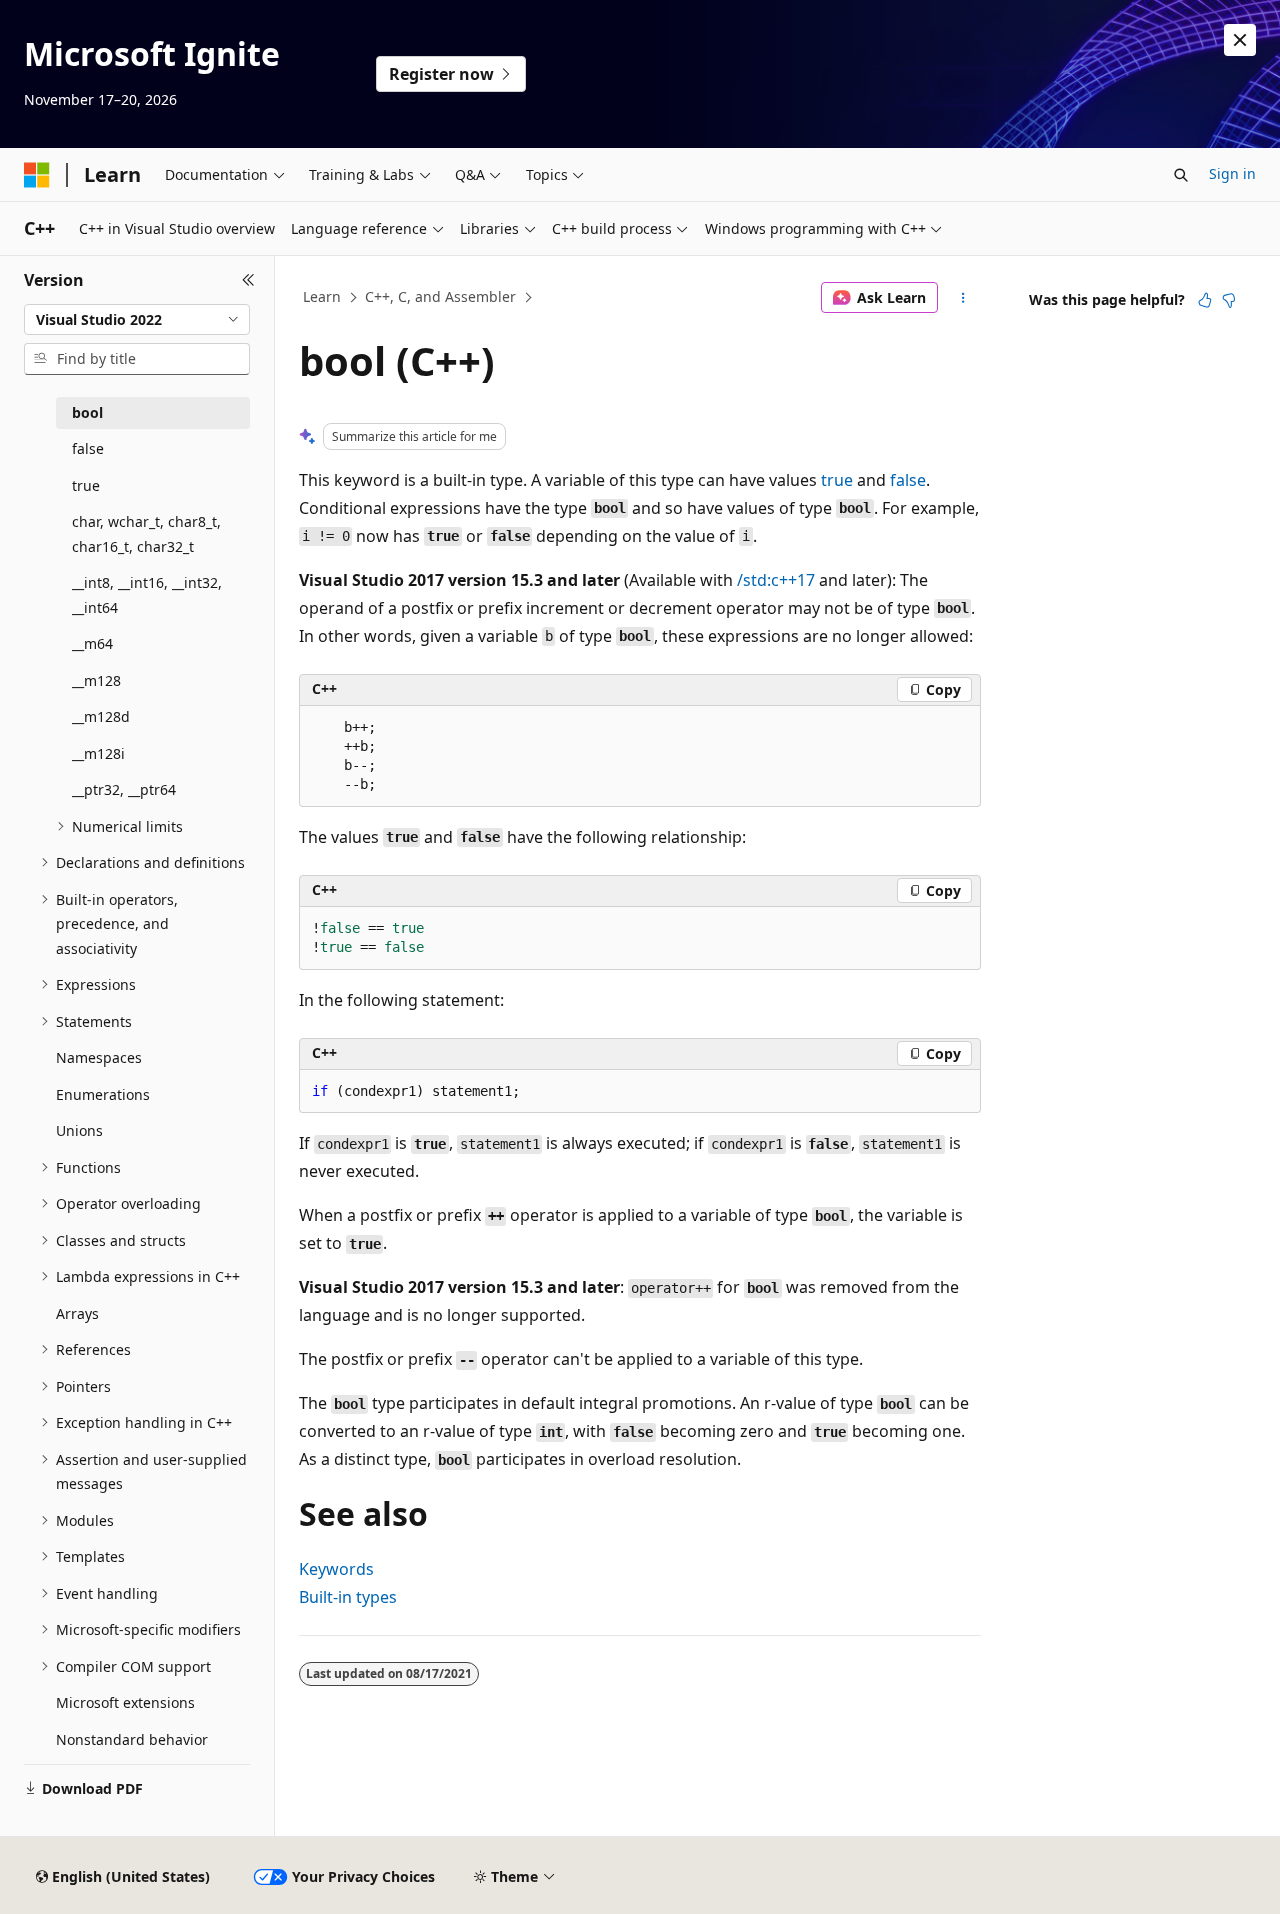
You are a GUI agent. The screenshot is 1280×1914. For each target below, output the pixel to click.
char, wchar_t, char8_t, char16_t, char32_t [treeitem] (146, 534)
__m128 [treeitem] (96, 680)
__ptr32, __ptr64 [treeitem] (124, 789)
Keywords (336, 1569)
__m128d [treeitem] (101, 716)
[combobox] (137, 320)
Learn (322, 296)
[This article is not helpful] (1229, 300)
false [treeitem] (88, 448)
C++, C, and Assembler (440, 296)
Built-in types (348, 1597)
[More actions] (963, 298)
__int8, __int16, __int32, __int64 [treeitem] (147, 595)
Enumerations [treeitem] (103, 1094)
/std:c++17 (776, 580)
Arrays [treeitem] (77, 1313)
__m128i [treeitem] (98, 753)
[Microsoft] (37, 175)
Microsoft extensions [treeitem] (125, 1702)
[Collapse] (248, 280)
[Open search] (1181, 175)
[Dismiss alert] (1240, 40)
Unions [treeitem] (79, 1130)
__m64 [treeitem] (92, 643)
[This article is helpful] (1205, 300)
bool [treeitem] (87, 412)
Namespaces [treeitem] (99, 1057)
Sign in (1232, 173)
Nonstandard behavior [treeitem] (132, 1739)
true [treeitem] (86, 485)
